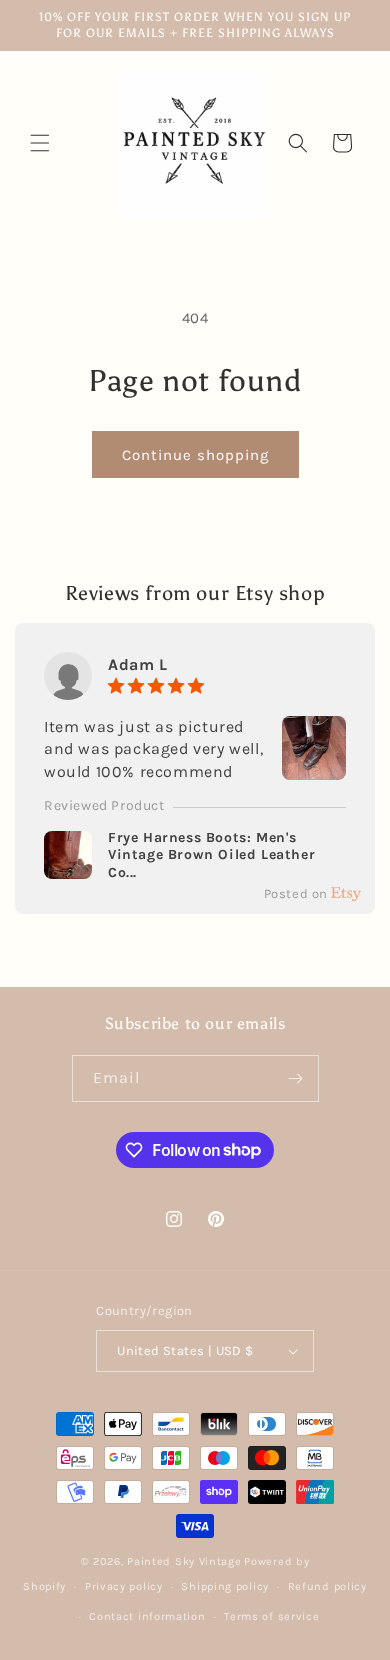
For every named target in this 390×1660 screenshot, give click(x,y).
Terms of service (271, 1616)
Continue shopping (195, 455)
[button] (40, 143)
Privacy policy (124, 1586)
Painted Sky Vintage (184, 1561)
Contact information (147, 1616)
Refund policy (327, 1586)
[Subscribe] (296, 1078)
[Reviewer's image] (314, 767)
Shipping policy (225, 1586)
